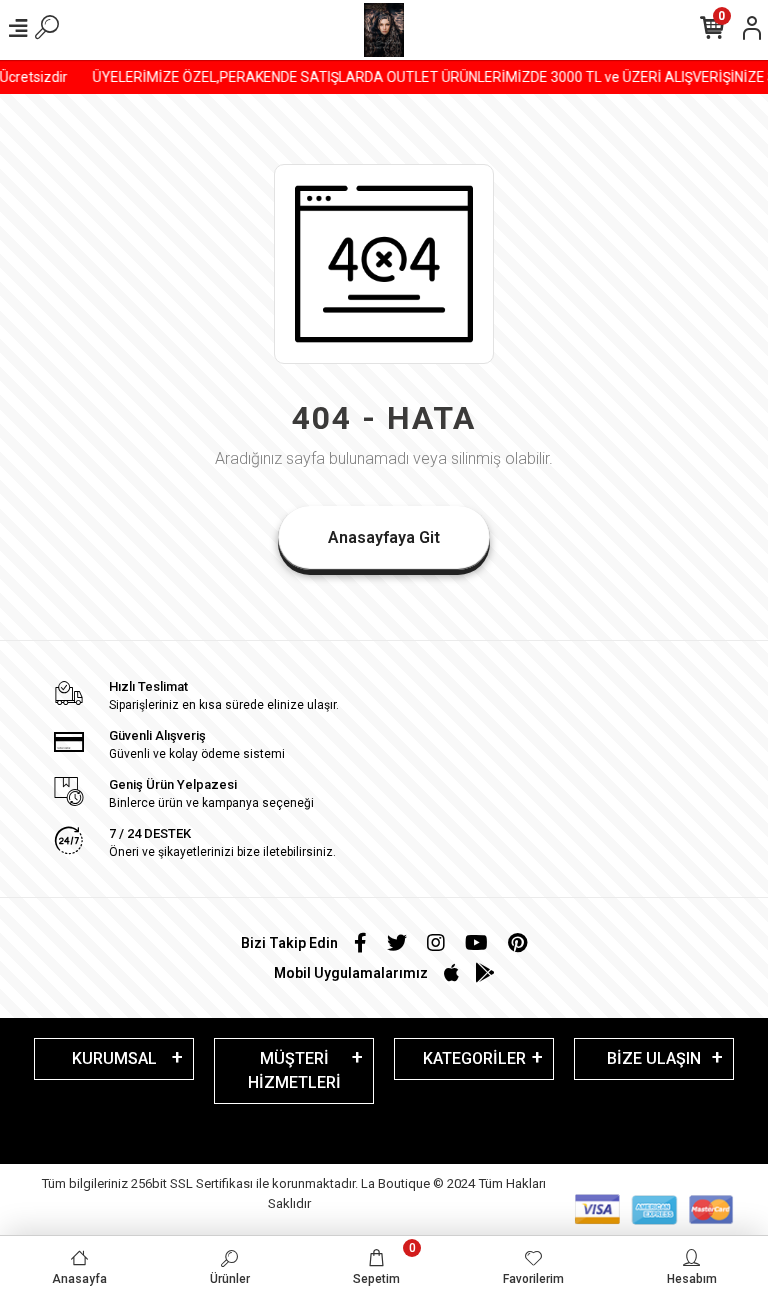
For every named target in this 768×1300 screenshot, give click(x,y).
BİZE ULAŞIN (654, 1058)
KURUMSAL (114, 1058)
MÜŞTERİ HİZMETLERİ (294, 1070)
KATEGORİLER (474, 1058)
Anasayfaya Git (384, 537)
